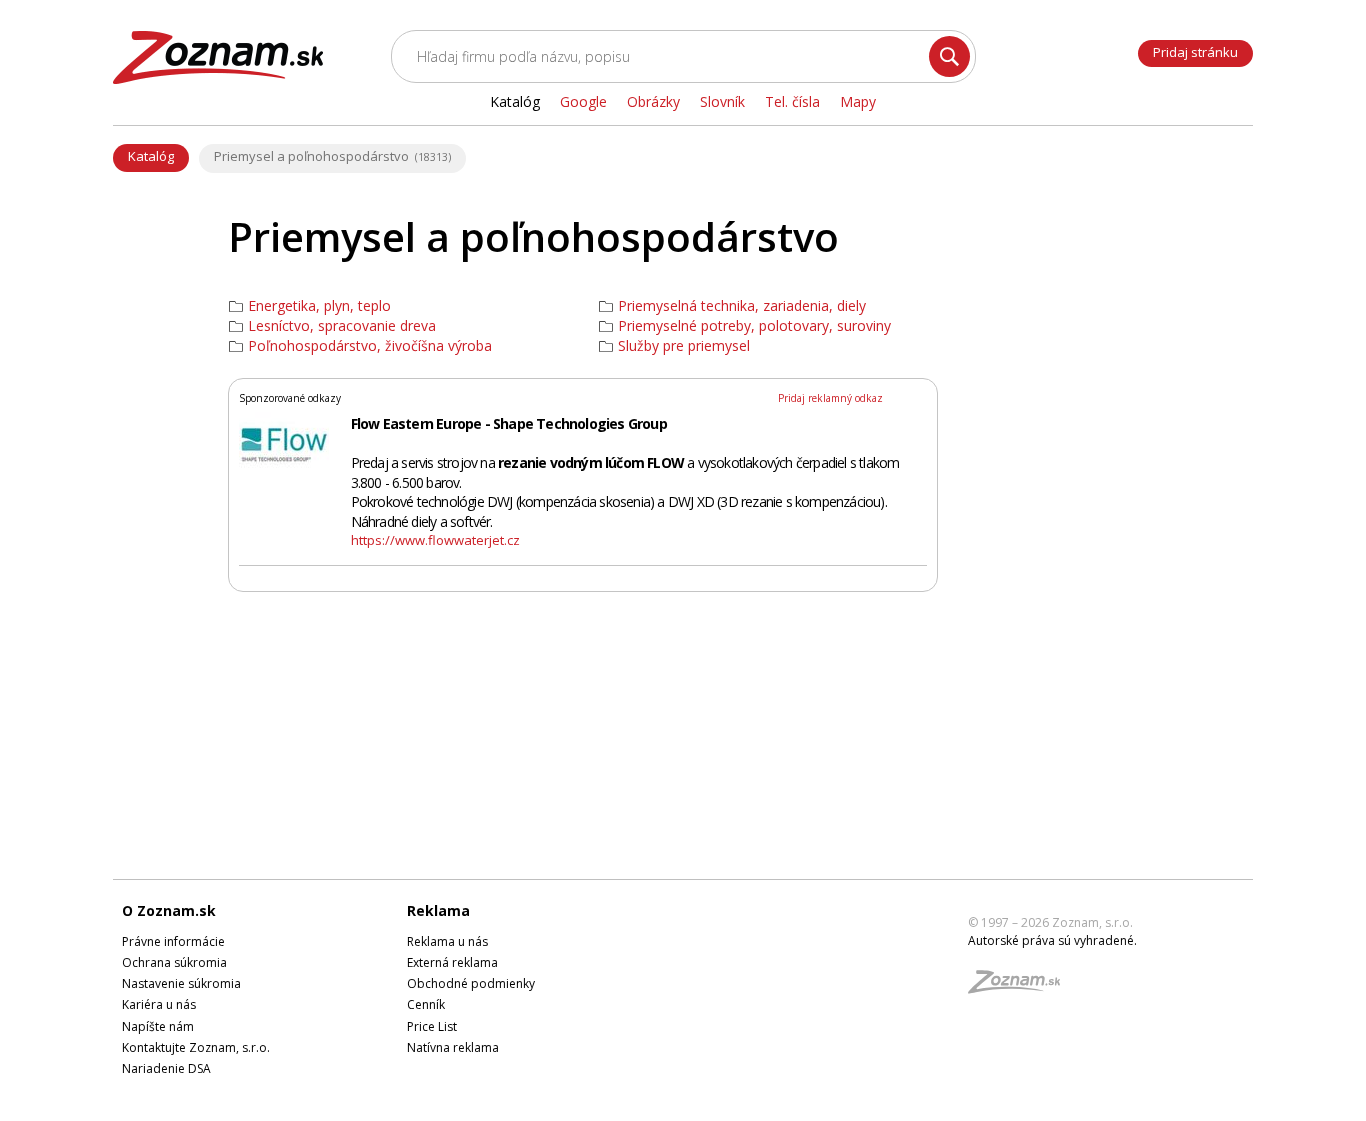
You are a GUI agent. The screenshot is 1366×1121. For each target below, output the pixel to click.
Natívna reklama (453, 1047)
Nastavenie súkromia (181, 983)
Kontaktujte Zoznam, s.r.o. (196, 1047)
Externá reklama (452, 962)
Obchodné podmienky (471, 983)
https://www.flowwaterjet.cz (435, 540)
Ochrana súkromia (174, 962)
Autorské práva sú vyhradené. (1052, 940)
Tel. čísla (792, 101)
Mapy (858, 101)
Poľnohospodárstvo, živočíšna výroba (370, 346)
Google (583, 101)
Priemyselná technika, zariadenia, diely (742, 306)
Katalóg (151, 156)
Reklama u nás (447, 941)
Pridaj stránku (1195, 52)
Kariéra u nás (159, 1004)
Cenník (426, 1004)
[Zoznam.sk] (1021, 987)
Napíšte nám (158, 1026)
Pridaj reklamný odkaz (830, 398)
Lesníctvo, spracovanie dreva (342, 326)
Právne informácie (173, 941)
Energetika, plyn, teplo (319, 306)
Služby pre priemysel (684, 346)
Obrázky (653, 101)
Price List (432, 1026)
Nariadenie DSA (166, 1068)
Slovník (722, 101)
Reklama (438, 910)
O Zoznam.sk (169, 910)
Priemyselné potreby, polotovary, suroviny (754, 326)
